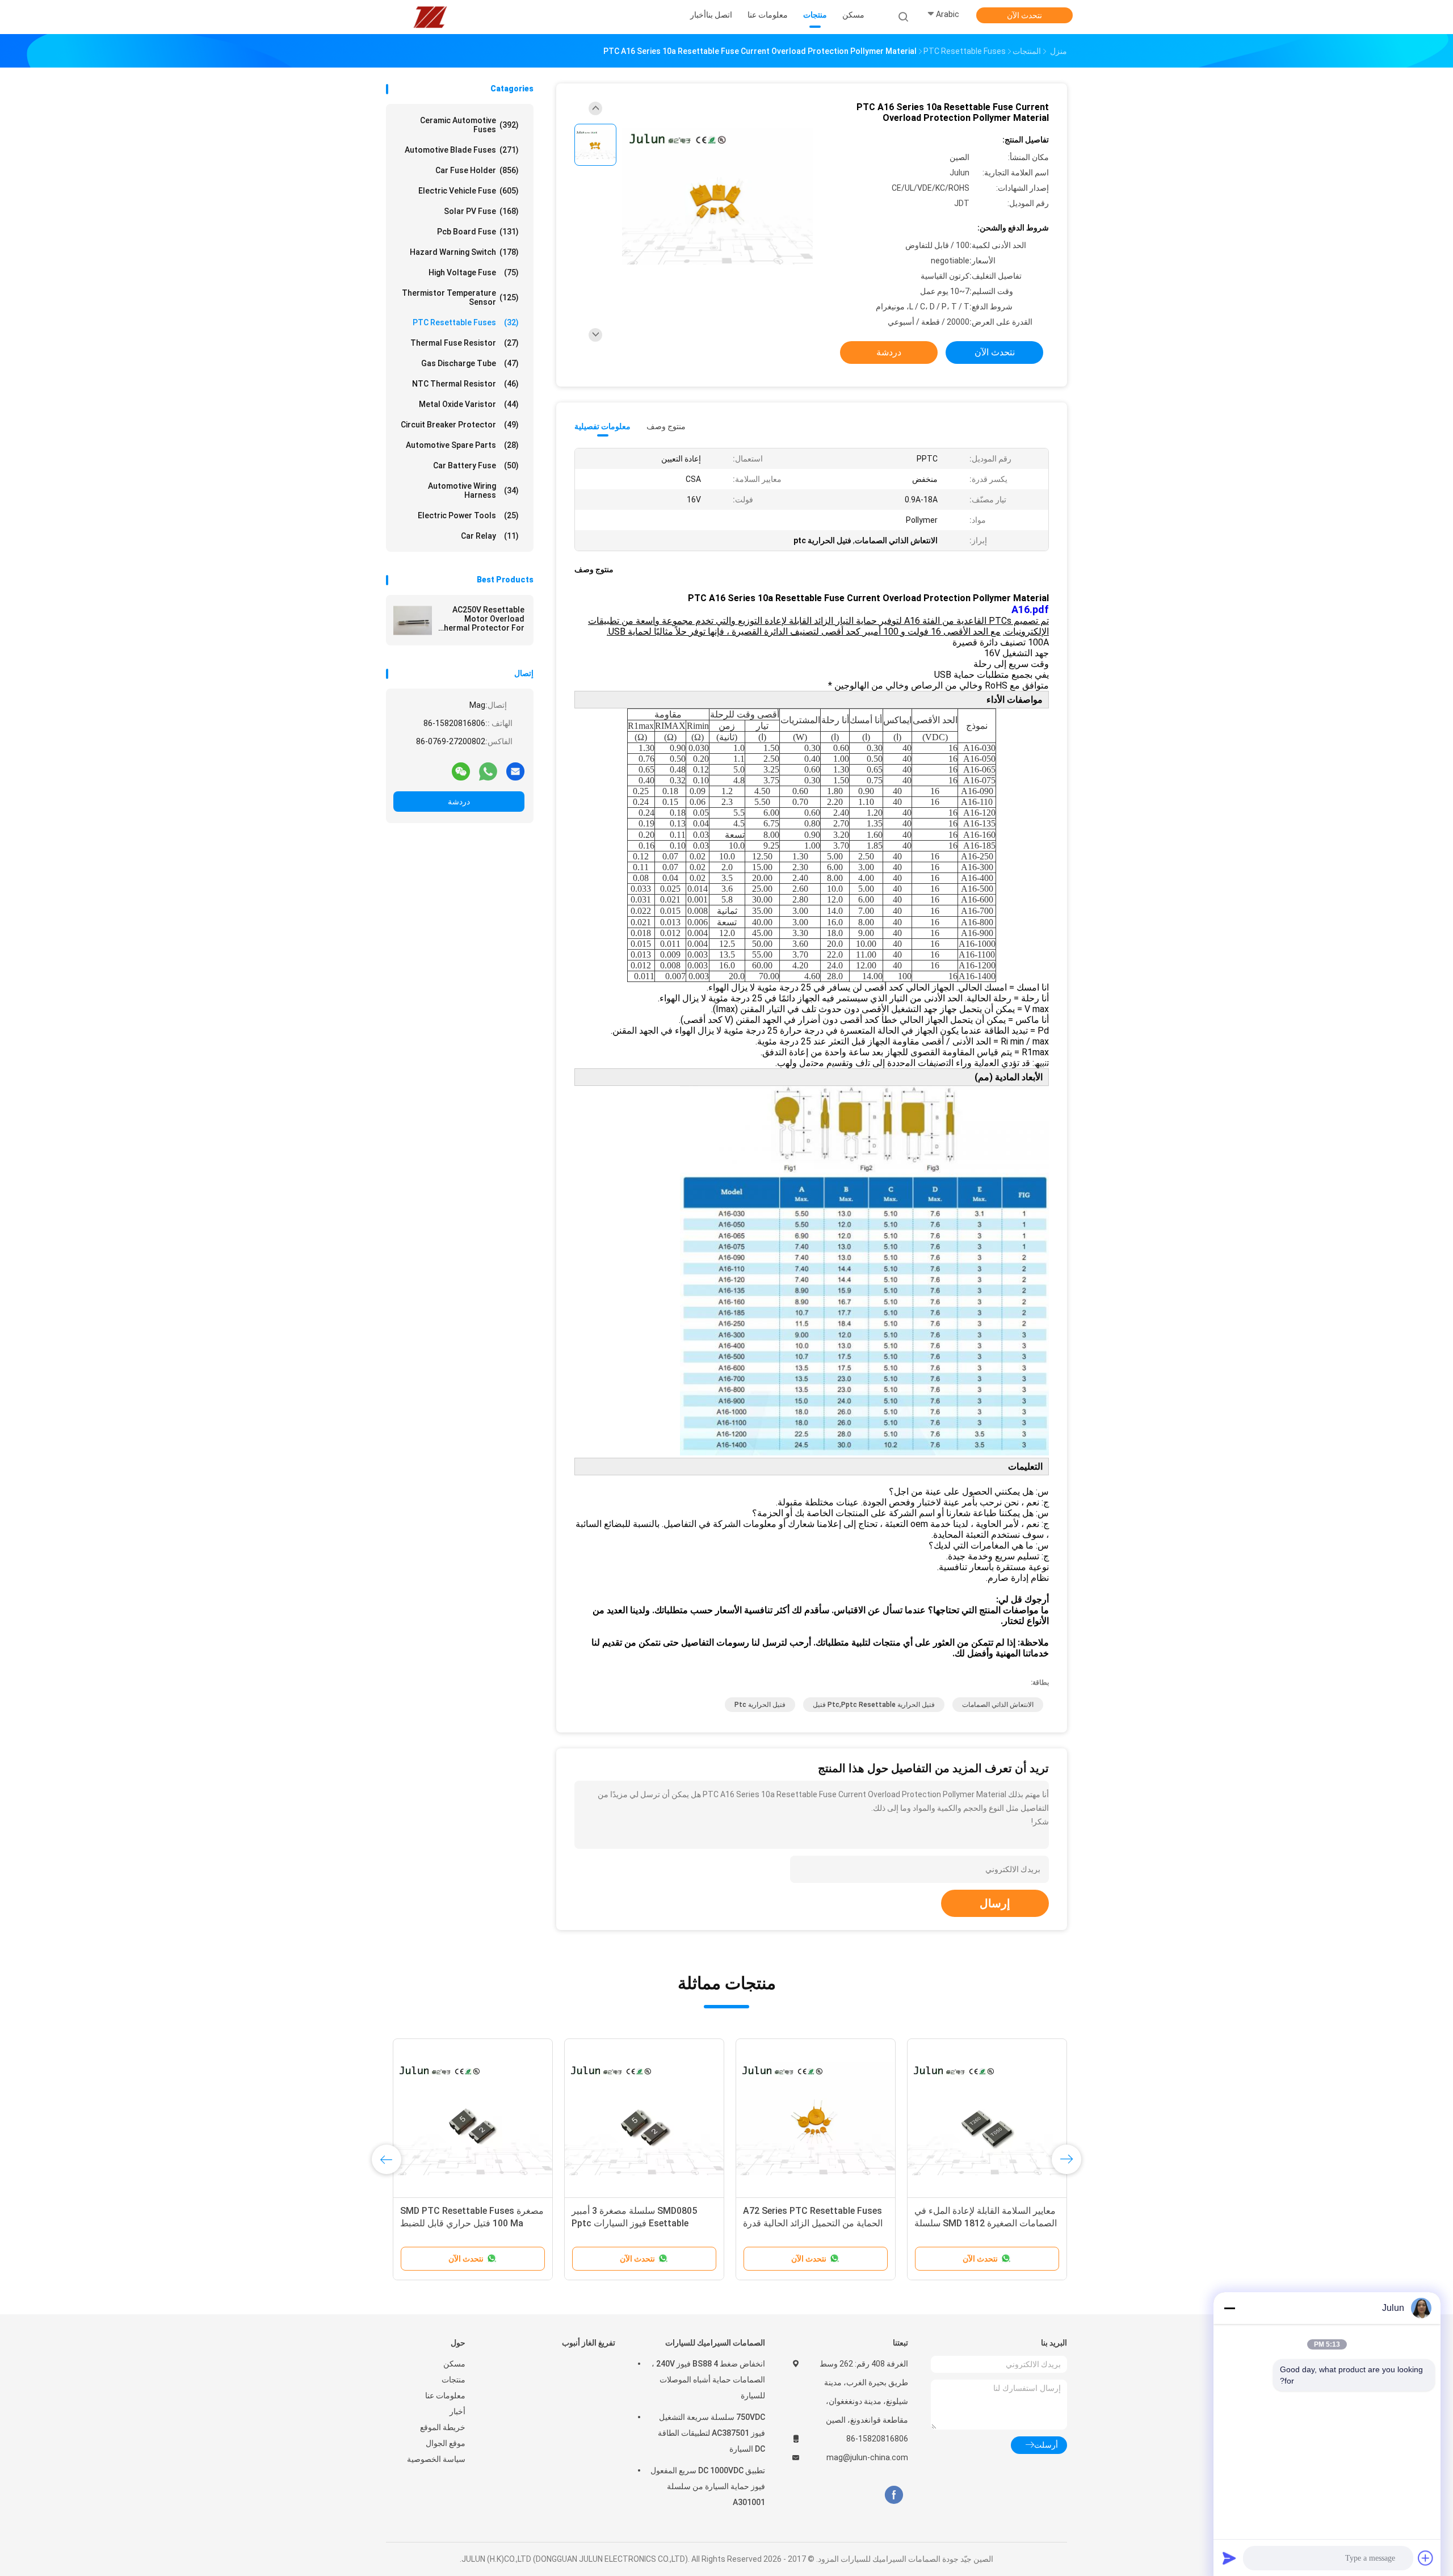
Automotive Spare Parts (462, 445)
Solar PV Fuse (481, 211)
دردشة (459, 802)
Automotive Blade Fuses (462, 150)
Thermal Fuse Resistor (465, 343)
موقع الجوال (446, 2443)
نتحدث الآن (1024, 15)
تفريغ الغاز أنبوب (589, 2343)
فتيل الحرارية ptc (760, 1705)
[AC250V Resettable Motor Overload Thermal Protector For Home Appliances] (413, 620)
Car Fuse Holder (477, 170)
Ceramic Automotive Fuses (469, 125)
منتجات (453, 2380)
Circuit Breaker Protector (460, 425)
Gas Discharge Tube (470, 363)
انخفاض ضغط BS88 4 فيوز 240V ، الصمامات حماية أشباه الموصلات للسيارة (708, 2380)
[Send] (1229, 2558)
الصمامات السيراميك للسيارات (715, 2343)
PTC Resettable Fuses (466, 322)
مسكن (454, 2364)
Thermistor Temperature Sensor (460, 297)
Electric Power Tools (468, 515)
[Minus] (1229, 2308)
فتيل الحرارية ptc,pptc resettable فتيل (874, 1705)
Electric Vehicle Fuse (469, 191)
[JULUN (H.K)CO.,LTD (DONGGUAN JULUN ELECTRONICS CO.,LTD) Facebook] (894, 2495)
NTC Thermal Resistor (465, 384)
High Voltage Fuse (474, 272)
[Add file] (1426, 2558)
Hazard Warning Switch (464, 252)
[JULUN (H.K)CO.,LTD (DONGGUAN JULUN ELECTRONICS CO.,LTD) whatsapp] (488, 771)
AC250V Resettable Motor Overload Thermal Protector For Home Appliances (481, 619)
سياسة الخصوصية (436, 2459)
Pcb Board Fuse (478, 232)
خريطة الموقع (443, 2427)
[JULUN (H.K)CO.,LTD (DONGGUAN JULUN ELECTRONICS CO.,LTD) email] (515, 771)
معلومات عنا (445, 2395)
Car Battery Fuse (476, 465)
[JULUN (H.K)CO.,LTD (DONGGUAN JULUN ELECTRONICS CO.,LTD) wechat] (461, 771)
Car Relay (490, 536)
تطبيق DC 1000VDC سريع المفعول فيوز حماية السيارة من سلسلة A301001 (708, 2486)
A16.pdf (1030, 609)
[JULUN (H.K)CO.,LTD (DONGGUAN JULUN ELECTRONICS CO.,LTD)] (430, 17)
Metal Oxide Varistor (469, 404)
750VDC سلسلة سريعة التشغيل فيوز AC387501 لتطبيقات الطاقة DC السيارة (711, 2433)
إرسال (995, 1903)
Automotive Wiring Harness (473, 490)
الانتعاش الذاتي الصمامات (998, 1705)
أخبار (457, 2411)
